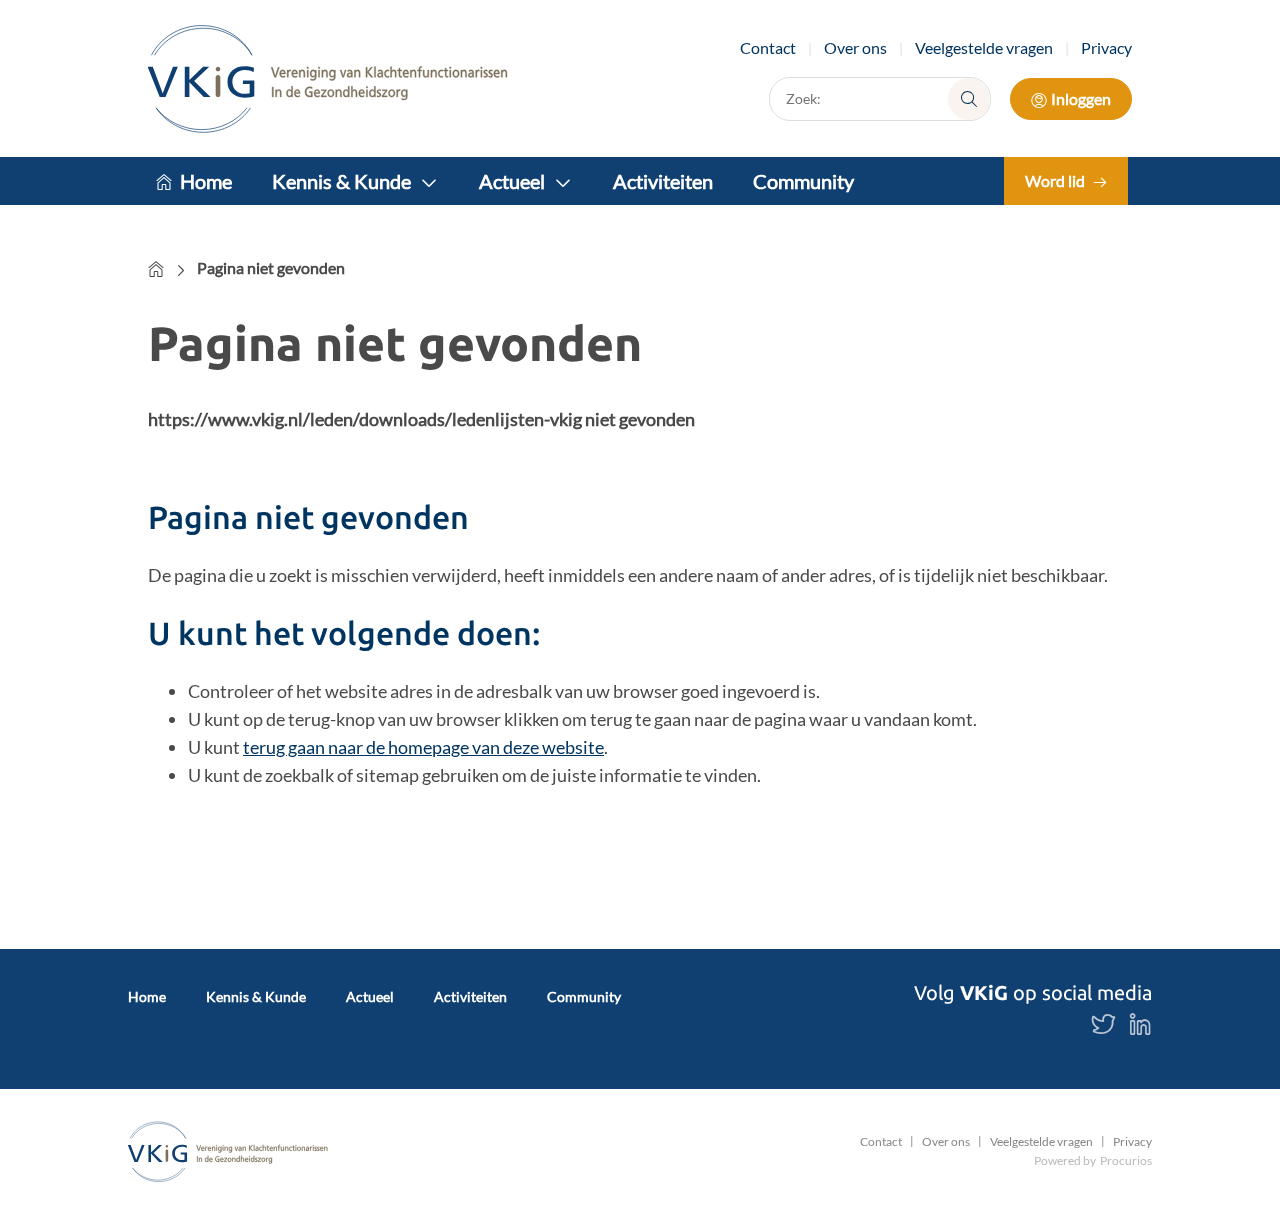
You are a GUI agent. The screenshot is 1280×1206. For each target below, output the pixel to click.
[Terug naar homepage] (328, 78)
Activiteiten (663, 181)
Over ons (855, 47)
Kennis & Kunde (341, 181)
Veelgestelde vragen (984, 47)
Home (206, 181)
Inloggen (1081, 98)
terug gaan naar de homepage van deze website (423, 747)
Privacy (1106, 47)
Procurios (1126, 1160)
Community (803, 181)
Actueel (512, 181)
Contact (768, 47)
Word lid (1055, 180)
